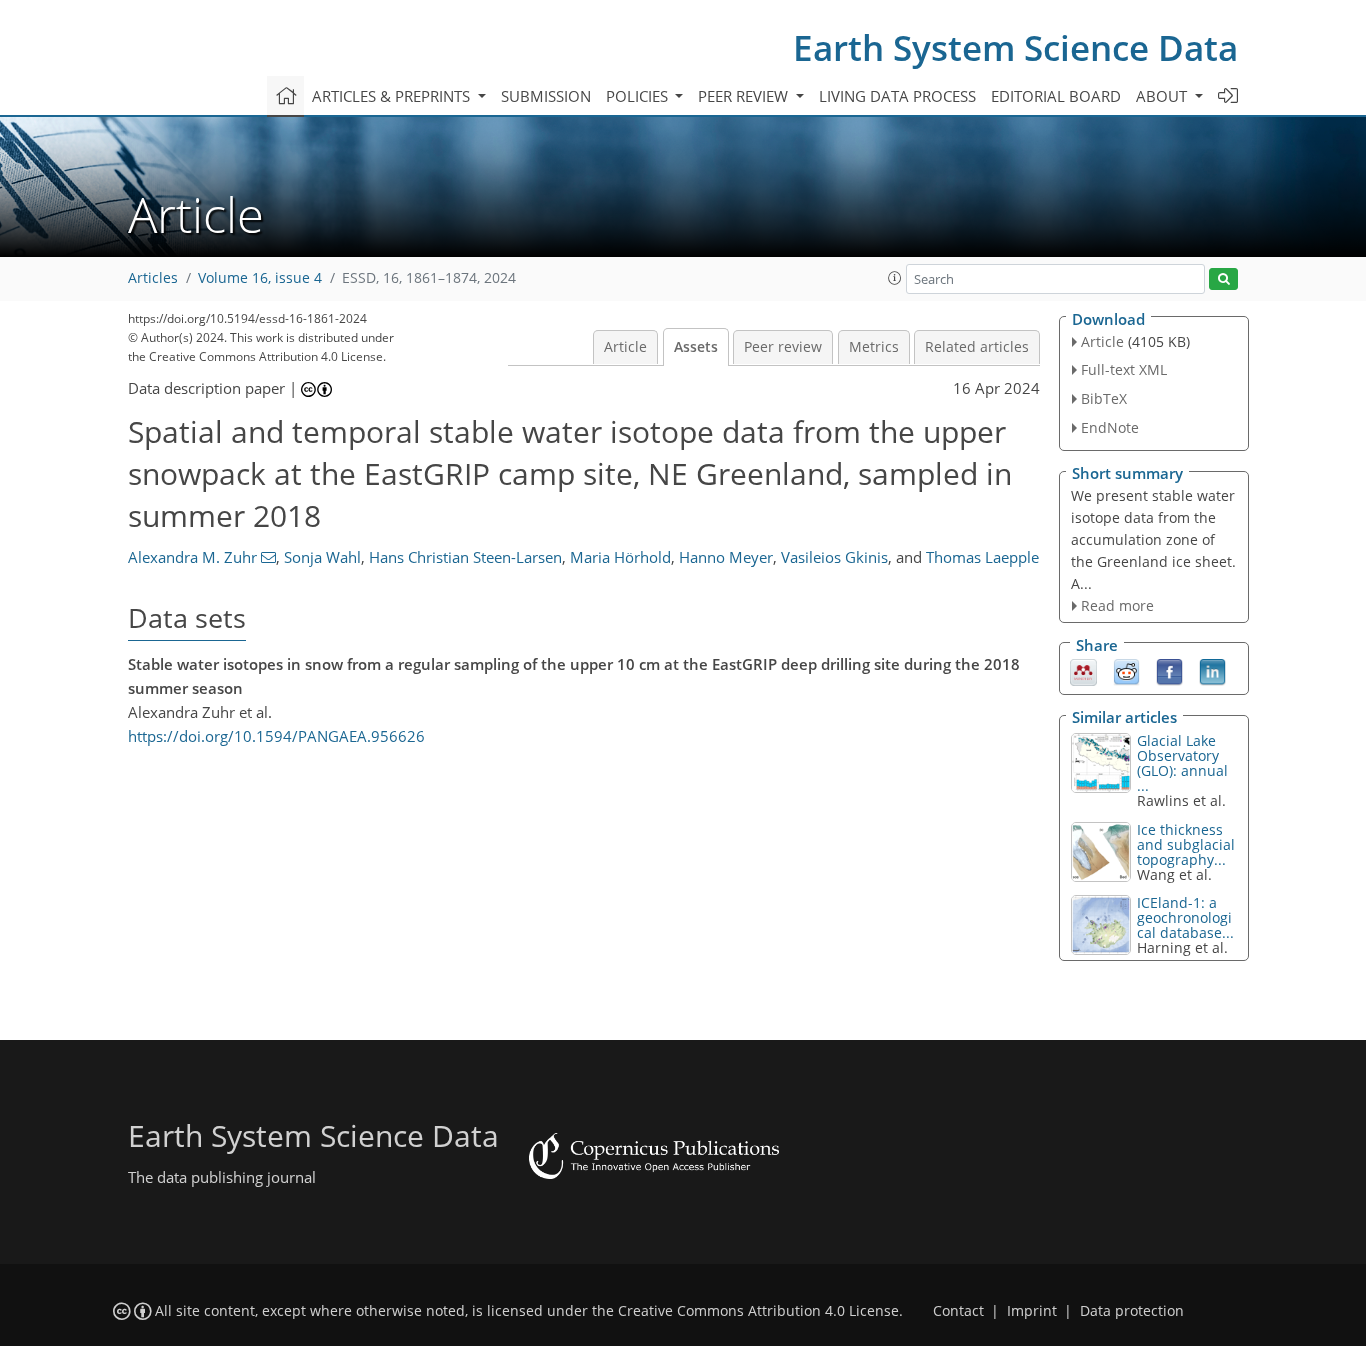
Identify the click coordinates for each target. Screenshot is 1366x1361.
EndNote (1110, 427)
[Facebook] (1169, 671)
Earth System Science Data (1015, 47)
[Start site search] (1223, 279)
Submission (546, 96)
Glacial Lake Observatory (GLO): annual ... (1182, 763)
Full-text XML (1124, 369)
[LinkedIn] (1212, 671)
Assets (696, 347)
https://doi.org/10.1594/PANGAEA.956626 (276, 736)
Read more (1117, 605)
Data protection (1132, 1311)
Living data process (897, 96)
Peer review (783, 347)
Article (625, 347)
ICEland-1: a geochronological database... (1185, 917)
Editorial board (1056, 96)
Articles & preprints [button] (393, 96)
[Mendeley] (1083, 671)
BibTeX (1104, 398)
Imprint (1032, 1311)
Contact (958, 1311)
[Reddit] (1126, 671)
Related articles (977, 347)
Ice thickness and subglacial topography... (1186, 844)
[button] (895, 278)
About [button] (1163, 96)
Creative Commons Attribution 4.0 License (758, 1311)
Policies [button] (639, 96)
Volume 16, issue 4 (260, 278)
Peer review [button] (745, 96)
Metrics (874, 347)
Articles (153, 278)
